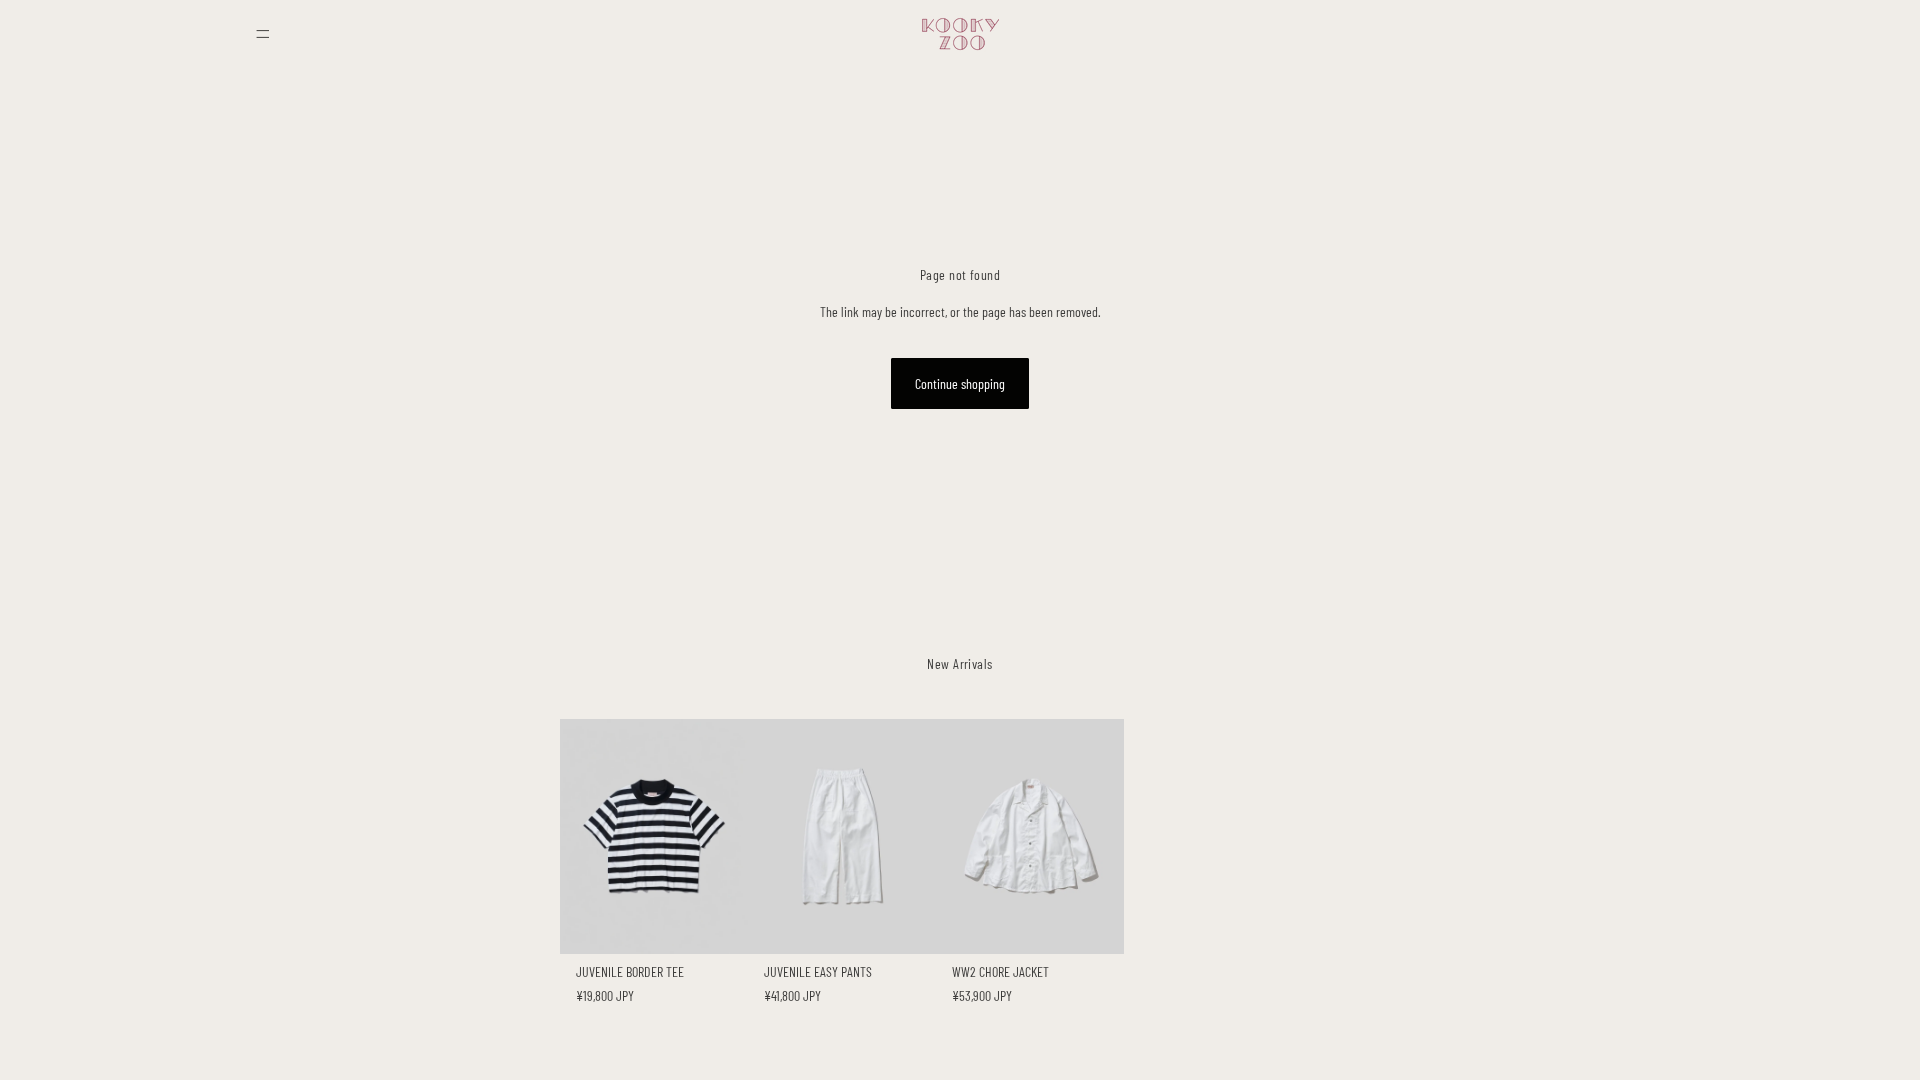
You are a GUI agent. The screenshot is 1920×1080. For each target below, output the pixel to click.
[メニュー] (263, 34)
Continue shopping (960, 383)
